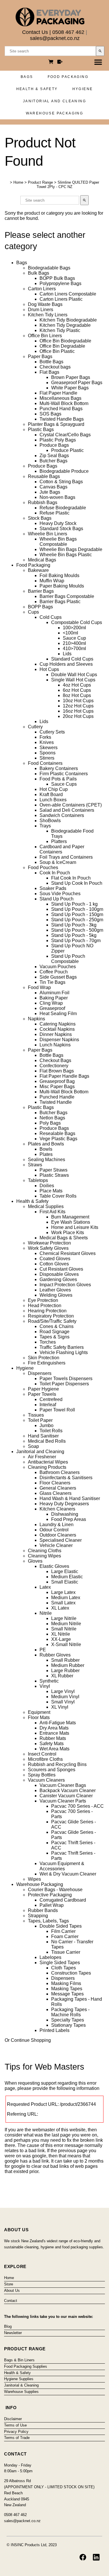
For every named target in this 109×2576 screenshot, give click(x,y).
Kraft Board (51, 794)
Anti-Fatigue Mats (58, 1723)
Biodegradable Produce (64, 471)
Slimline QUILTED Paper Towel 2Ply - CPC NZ (68, 185)
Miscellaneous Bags (60, 398)
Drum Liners (41, 310)
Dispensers (40, 1373)
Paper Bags (40, 356)
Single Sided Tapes (60, 1963)
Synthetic (49, 1681)
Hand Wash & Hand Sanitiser (70, 1498)
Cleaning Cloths (45, 1551)
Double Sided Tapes (61, 1926)
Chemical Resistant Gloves (68, 1253)
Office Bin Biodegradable (65, 341)
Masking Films (66, 1983)
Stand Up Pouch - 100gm (77, 909)
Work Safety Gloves (48, 1248)
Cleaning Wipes (44, 1556)
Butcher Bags (53, 461)
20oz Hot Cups (78, 716)
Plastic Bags (41, 429)
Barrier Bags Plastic (60, 602)
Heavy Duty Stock (58, 523)
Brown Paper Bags (71, 377)
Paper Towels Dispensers (66, 1379)
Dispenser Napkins (59, 1040)
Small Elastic (65, 1582)
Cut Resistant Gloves (61, 1269)
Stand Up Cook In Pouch (77, 883)
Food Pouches (43, 868)
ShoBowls (50, 821)
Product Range (40, 182)
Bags (27, 77)
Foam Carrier (65, 1936)
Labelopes (50, 1957)
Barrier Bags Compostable (67, 596)
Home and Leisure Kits (75, 1227)
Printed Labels (54, 2030)
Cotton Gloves (54, 1264)
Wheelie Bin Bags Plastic (66, 555)
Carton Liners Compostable (68, 294)
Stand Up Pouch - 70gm (76, 941)
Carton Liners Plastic (61, 299)
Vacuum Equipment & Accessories (62, 1866)
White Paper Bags (70, 388)
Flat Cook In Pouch (71, 878)
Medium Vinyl (65, 1697)
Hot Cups (49, 669)
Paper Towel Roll (57, 1410)
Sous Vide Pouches (60, 894)
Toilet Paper (40, 1420)
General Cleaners (58, 1488)
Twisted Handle (56, 1102)
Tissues (36, 1415)
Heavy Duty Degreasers (64, 1504)
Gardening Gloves (58, 1279)
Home (18, 182)
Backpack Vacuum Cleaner (68, 1790)
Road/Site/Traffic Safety (52, 1321)
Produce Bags (54, 445)
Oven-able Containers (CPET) (71, 805)
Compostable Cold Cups (77, 622)
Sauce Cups (64, 784)
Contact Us (35, 32)
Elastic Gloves (54, 1566)
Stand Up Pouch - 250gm (77, 920)
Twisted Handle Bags (62, 419)
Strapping (38, 1916)
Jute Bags (50, 492)
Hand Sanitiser (43, 1436)
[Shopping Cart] (52, 62)
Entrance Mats (54, 1733)
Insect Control (42, 1754)
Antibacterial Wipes (48, 1462)
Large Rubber (65, 1671)
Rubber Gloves (55, 1655)
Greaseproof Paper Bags (77, 383)
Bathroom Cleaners (60, 1472)
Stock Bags (40, 518)
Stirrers (47, 758)
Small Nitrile (64, 1629)
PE (43, 1650)
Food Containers (45, 763)
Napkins (36, 1019)
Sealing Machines (47, 1160)
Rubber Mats (53, 1738)
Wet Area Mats (54, 1749)
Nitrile (46, 1613)
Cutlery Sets (52, 732)
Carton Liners (42, 289)
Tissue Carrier (66, 1952)
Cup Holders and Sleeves (66, 664)
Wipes (34, 1879)
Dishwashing (65, 1514)
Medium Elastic (67, 1577)
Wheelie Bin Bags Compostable (58, 542)
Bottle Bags (51, 362)
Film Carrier (63, 1931)
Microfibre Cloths (45, 1759)
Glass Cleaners (56, 1493)
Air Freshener (42, 1457)
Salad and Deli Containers (67, 810)
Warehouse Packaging (55, 113)
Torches (48, 1342)
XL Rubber (62, 1676)
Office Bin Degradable (62, 346)
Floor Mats (39, 1717)
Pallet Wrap (52, 1905)
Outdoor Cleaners (58, 1535)
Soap (33, 1446)
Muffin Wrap (52, 581)
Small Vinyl (63, 1702)
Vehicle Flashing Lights (64, 1352)
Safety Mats (52, 1744)
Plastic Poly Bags (58, 440)
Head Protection (45, 1306)
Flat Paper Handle (58, 393)
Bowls (46, 1149)
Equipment (39, 1712)
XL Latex (60, 1608)
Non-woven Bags (57, 497)
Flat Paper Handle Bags (64, 1076)
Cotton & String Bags (61, 482)
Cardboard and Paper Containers (62, 849)
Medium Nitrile (66, 1624)
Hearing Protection (47, 1311)
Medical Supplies (46, 1206)
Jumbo (47, 1425)
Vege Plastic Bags (58, 1139)
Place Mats (51, 1191)
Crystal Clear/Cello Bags (65, 435)
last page (61, 2135)
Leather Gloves (55, 1290)
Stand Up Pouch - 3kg (74, 925)
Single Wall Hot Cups (73, 680)
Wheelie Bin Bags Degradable (71, 549)
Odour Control (54, 1530)
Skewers (49, 748)
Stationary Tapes (68, 2025)
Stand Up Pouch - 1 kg (74, 904)
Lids (67, 654)
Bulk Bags (39, 273)
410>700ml (74, 648)
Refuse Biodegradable (63, 508)
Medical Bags (42, 560)
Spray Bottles (42, 1775)
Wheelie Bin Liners (48, 534)
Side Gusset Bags (58, 977)
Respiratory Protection (51, 1316)
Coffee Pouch (54, 972)
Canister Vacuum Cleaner (66, 1796)
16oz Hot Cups (78, 711)
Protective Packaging (50, 1895)
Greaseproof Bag (57, 1081)
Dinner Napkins (56, 1034)
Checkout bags (55, 367)
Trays (45, 826)
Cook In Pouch (55, 873)
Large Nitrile (64, 1618)
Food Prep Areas (69, 1519)
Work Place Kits (68, 1233)
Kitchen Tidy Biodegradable (68, 320)
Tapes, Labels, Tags (48, 1921)
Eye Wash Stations (71, 1222)
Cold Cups (51, 617)
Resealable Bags (57, 1133)
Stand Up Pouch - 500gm (77, 930)
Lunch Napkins (55, 1045)
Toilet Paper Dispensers (64, 1384)
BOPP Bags (40, 607)
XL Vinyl (60, 1707)
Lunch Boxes (53, 800)
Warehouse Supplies (21, 2392)
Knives (47, 742)
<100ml (70, 633)
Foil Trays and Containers (66, 857)
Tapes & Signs (54, 1337)
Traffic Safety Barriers (62, 1347)
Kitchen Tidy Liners (48, 315)
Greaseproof (52, 1008)
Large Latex (63, 1592)
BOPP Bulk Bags (57, 278)
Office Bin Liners (45, 336)
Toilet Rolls (51, 1431)
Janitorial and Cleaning (54, 101)
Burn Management (70, 1217)
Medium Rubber (68, 1665)
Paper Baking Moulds (62, 586)
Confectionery (54, 1066)
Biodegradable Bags (49, 268)
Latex (45, 1587)
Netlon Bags (52, 1118)
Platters (59, 841)
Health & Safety (37, 89)
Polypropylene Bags (60, 283)
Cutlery (35, 727)
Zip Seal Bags (54, 456)
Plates (46, 1154)
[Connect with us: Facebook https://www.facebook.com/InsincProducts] (83, 2557)
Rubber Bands (43, 1910)
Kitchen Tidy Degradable (65, 325)
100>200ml (74, 628)
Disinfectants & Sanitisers (66, 1478)
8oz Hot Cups (77, 695)
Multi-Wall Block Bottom (64, 403)
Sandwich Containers (62, 815)
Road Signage (54, 1332)
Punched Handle (57, 1097)
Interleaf (48, 1405)
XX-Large (61, 1639)
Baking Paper (54, 998)
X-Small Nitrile (66, 1644)
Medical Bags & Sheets (64, 1238)
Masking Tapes (67, 1989)
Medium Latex (66, 1598)
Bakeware (38, 570)
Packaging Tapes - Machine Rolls (70, 2012)
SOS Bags (50, 414)
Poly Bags (50, 1123)
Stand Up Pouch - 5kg (74, 935)
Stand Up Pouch (57, 899)
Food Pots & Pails (58, 779)
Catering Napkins (58, 1024)
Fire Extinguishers (47, 1363)
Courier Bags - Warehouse (55, 1890)
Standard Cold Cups (72, 659)
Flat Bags (49, 372)
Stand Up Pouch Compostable (68, 959)
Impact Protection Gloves (65, 1285)
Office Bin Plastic (57, 351)
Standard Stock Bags (61, 529)
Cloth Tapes (64, 1968)
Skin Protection (44, 1358)
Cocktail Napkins (57, 1029)
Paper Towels (42, 1394)
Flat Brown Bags (57, 1071)
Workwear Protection (49, 1243)
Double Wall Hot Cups (74, 675)
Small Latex (63, 1603)
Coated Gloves (55, 1259)
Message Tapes (67, 1994)
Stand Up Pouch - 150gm (77, 914)
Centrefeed (51, 1399)
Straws (35, 1165)
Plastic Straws (54, 1175)
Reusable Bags (44, 476)
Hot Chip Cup (54, 789)
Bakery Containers (59, 768)
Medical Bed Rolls (47, 1441)
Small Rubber (65, 1660)
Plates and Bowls (46, 1144)
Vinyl (45, 1686)
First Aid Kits (52, 1212)
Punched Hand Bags (61, 409)
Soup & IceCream (58, 862)
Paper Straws (53, 1170)
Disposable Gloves (59, 1274)
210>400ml (74, 643)
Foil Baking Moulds (59, 575)
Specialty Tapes (68, 2020)
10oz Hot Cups (78, 701)
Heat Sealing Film (58, 1014)
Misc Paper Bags (57, 1087)
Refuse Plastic (54, 513)
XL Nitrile (61, 1634)
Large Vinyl (63, 1691)
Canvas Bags (53, 487)
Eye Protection (43, 1300)
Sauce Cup (74, 638)
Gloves (35, 1561)
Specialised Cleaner (61, 1540)
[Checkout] (60, 62)
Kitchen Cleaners (57, 1509)
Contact (11, 2301)
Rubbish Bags (43, 502)
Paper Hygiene (43, 1389)
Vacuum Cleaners (46, 1780)
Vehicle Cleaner (56, 1545)
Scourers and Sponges (52, 1770)
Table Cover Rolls (58, 1196)
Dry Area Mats (54, 1728)
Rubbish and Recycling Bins (57, 1764)
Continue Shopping (31, 2040)
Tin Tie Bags (52, 982)
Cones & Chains (57, 1326)
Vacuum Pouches (58, 967)
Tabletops (38, 1180)
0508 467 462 (68, 32)
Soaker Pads (53, 888)
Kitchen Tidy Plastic (60, 330)
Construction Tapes (71, 1973)
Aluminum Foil (54, 993)
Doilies (47, 1186)
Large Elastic (65, 1571)
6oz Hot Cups (77, 690)
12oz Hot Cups (78, 706)
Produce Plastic (67, 450)
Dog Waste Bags (45, 304)
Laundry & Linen (57, 1525)
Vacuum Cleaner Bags (63, 1785)
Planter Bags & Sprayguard (56, 424)
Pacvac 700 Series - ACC (77, 1806)
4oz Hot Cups (77, 685)
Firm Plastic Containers (64, 774)
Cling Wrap (51, 1003)
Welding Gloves (56, 1295)
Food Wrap (39, 987)
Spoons (48, 753)
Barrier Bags (41, 591)
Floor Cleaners (55, 1483)
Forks (45, 737)
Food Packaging (68, 77)
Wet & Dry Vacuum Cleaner (68, 1874)
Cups (33, 612)
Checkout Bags (55, 1060)
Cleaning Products (47, 1467)
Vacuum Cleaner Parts (63, 1801)
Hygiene (83, 89)
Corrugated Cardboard (63, 1900)
